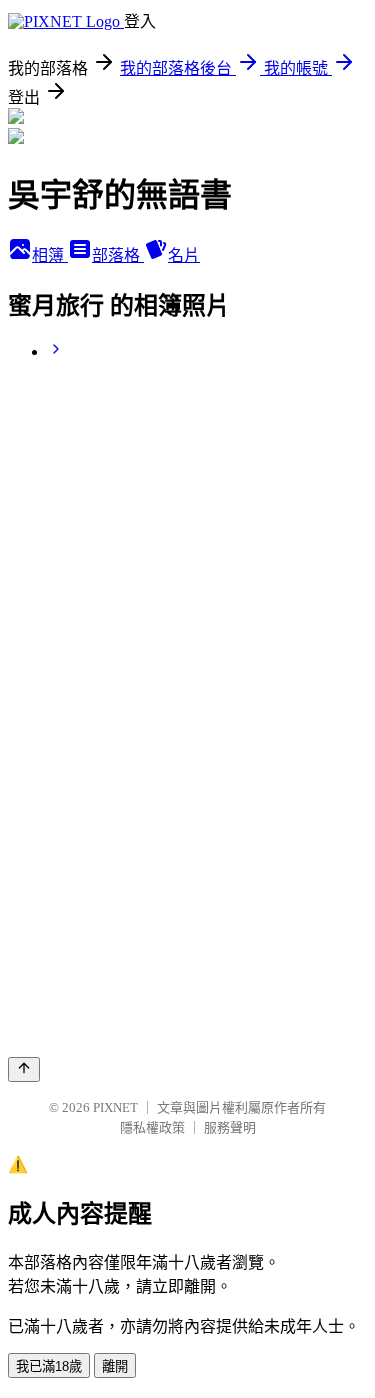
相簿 (50, 255)
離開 (115, 1366)
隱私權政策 (152, 1127)
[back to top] (24, 1069)
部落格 (118, 255)
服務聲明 (230, 1127)
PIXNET (115, 1107)
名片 (184, 255)
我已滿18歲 (49, 1366)
